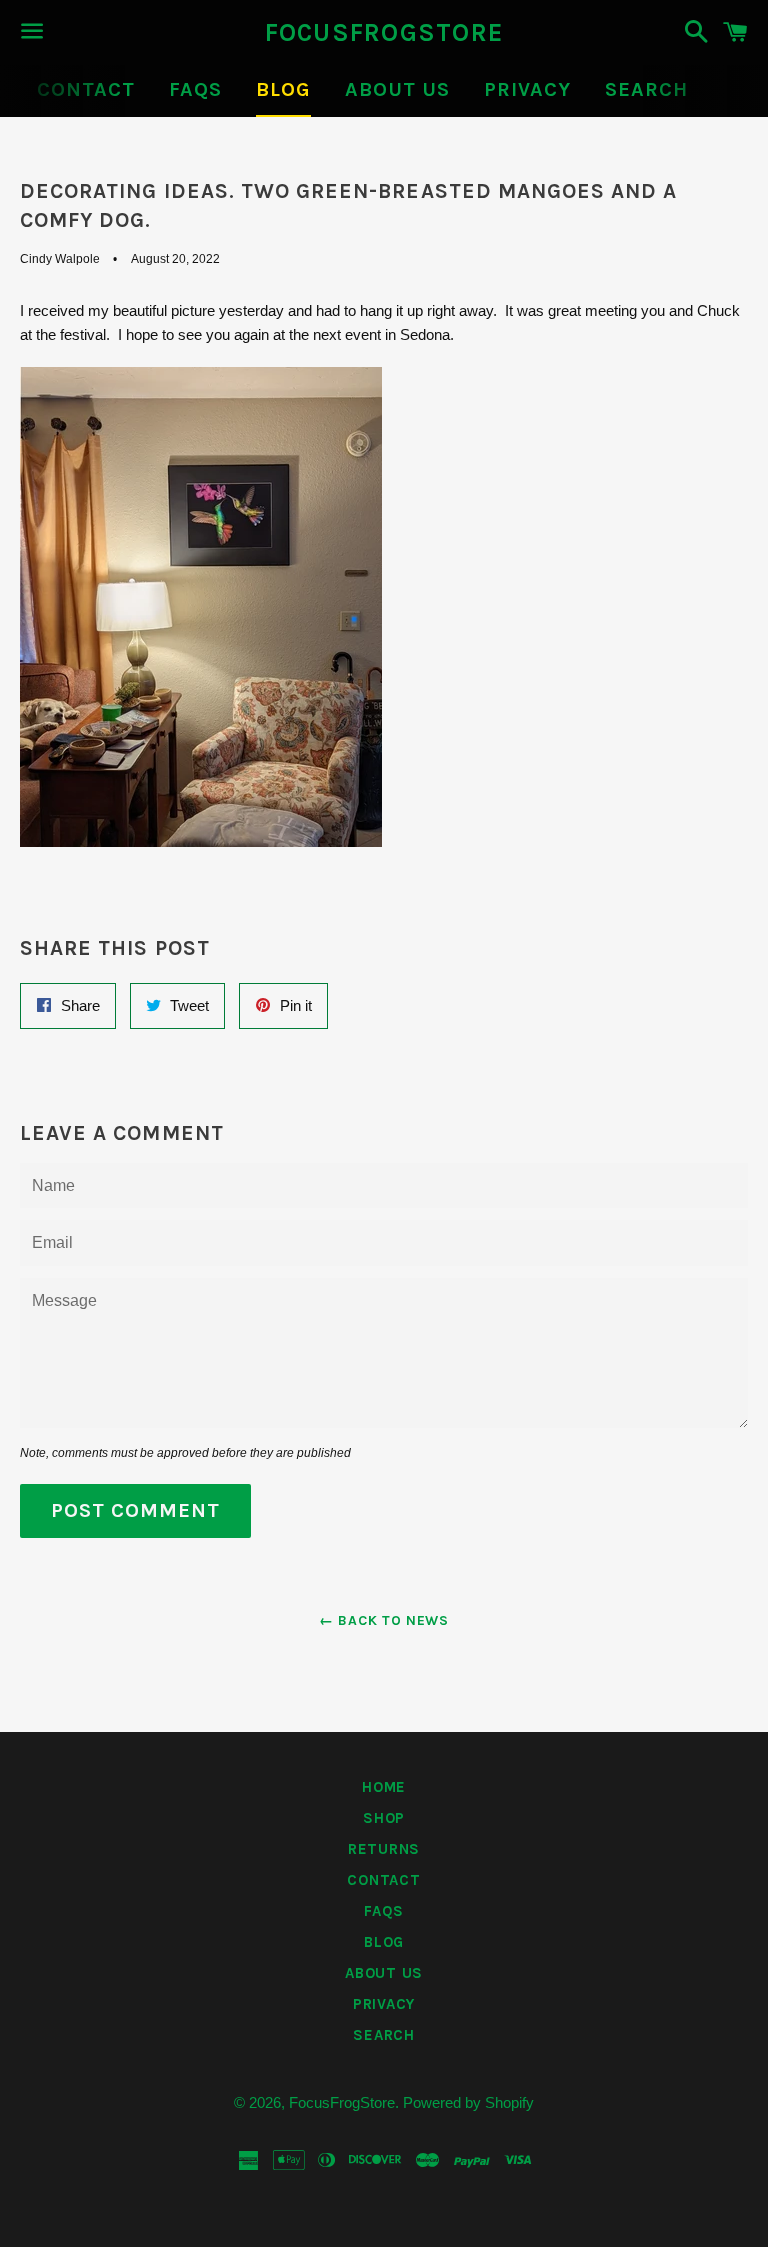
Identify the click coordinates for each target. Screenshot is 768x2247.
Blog (283, 89)
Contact (86, 89)
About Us (397, 89)
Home (384, 1787)
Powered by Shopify (468, 2102)
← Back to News (384, 1620)
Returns (384, 1849)
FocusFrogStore (384, 32)
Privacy (527, 89)
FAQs (195, 89)
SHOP (384, 1818)
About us (384, 1973)
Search (646, 89)
